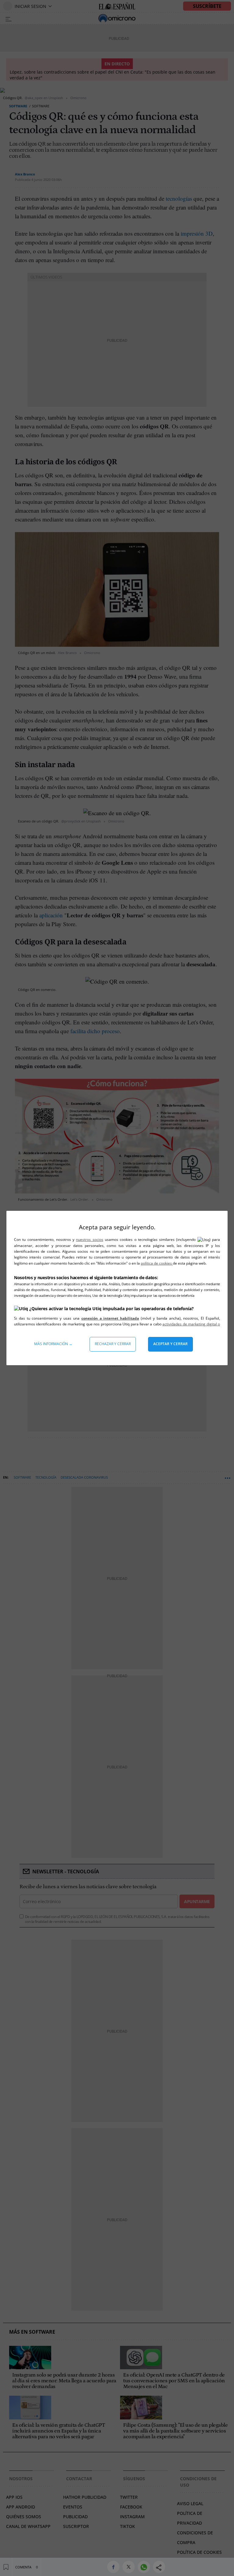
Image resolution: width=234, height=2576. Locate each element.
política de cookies (157, 1263)
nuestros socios (89, 1240)
